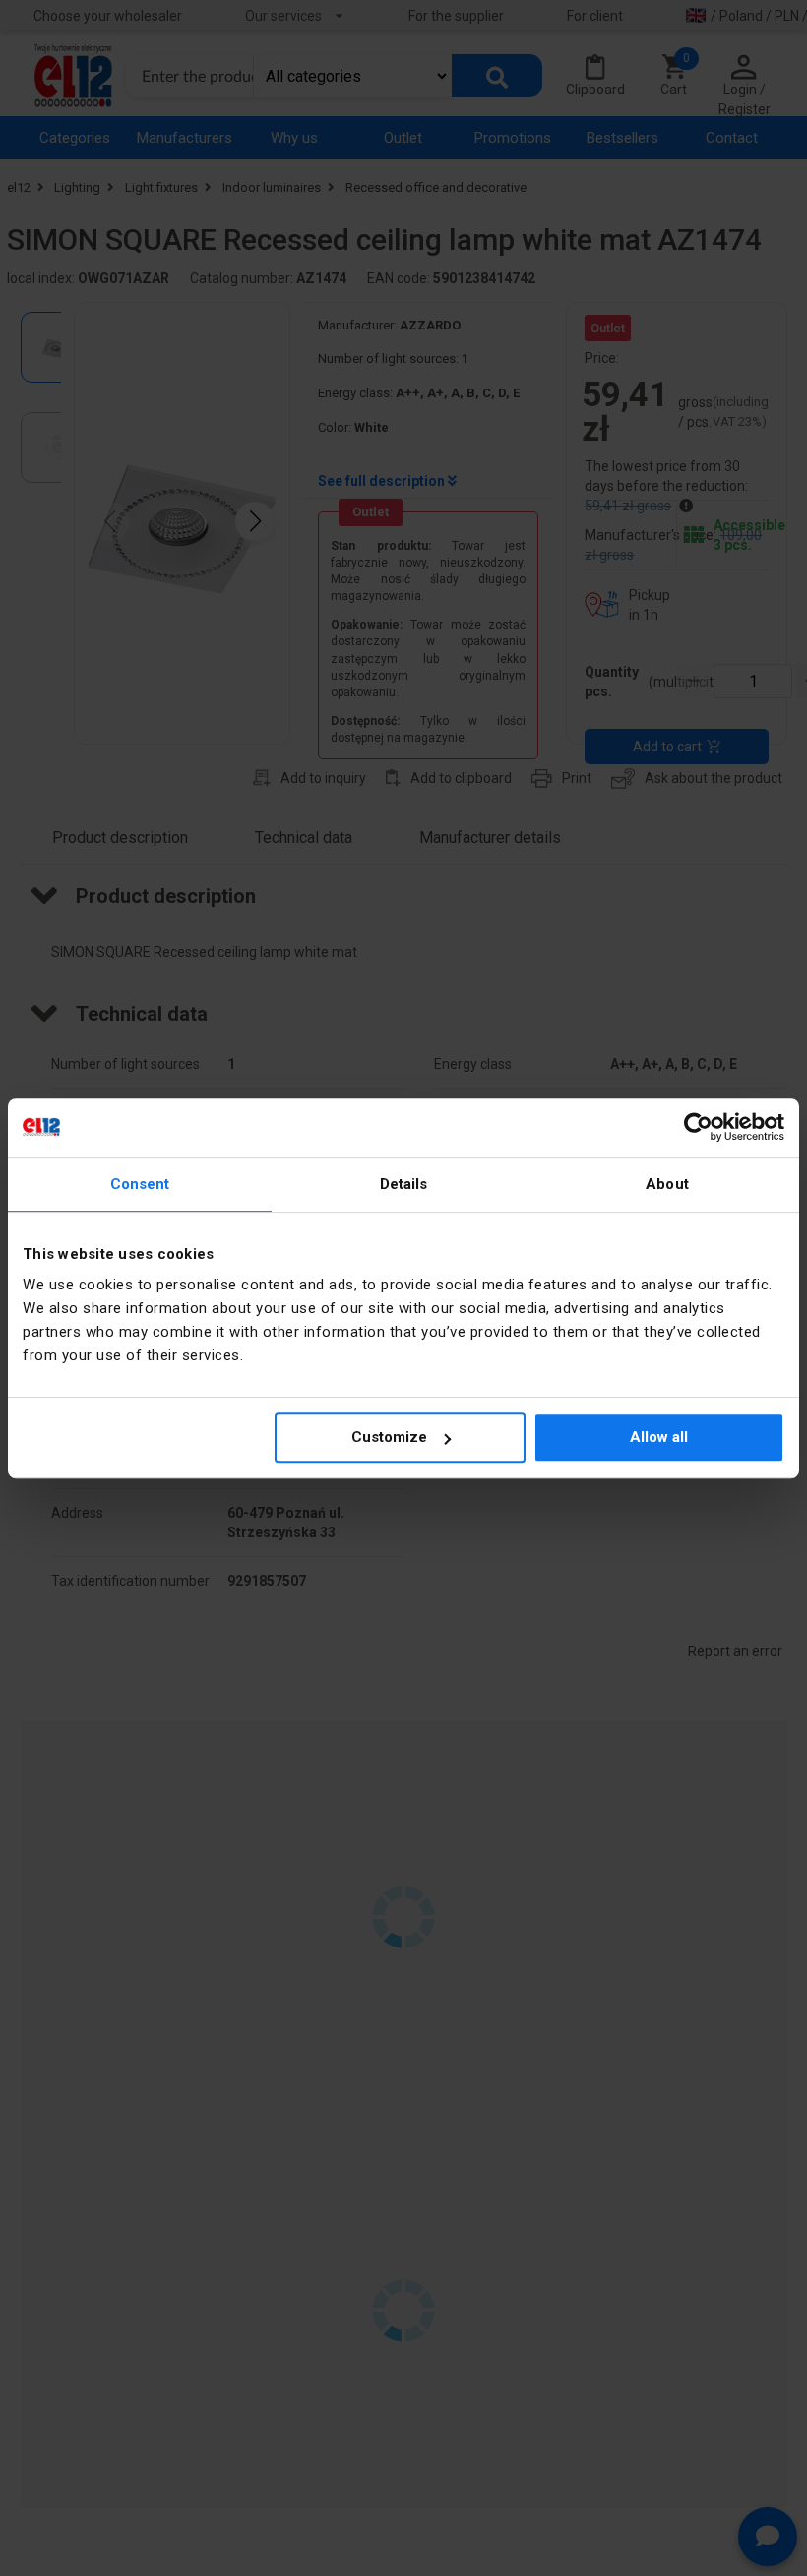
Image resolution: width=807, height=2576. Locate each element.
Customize (389, 1437)
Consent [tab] (140, 1184)
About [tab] (667, 1184)
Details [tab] (404, 1184)
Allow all (659, 1437)
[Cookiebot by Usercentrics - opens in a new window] (698, 1127)
